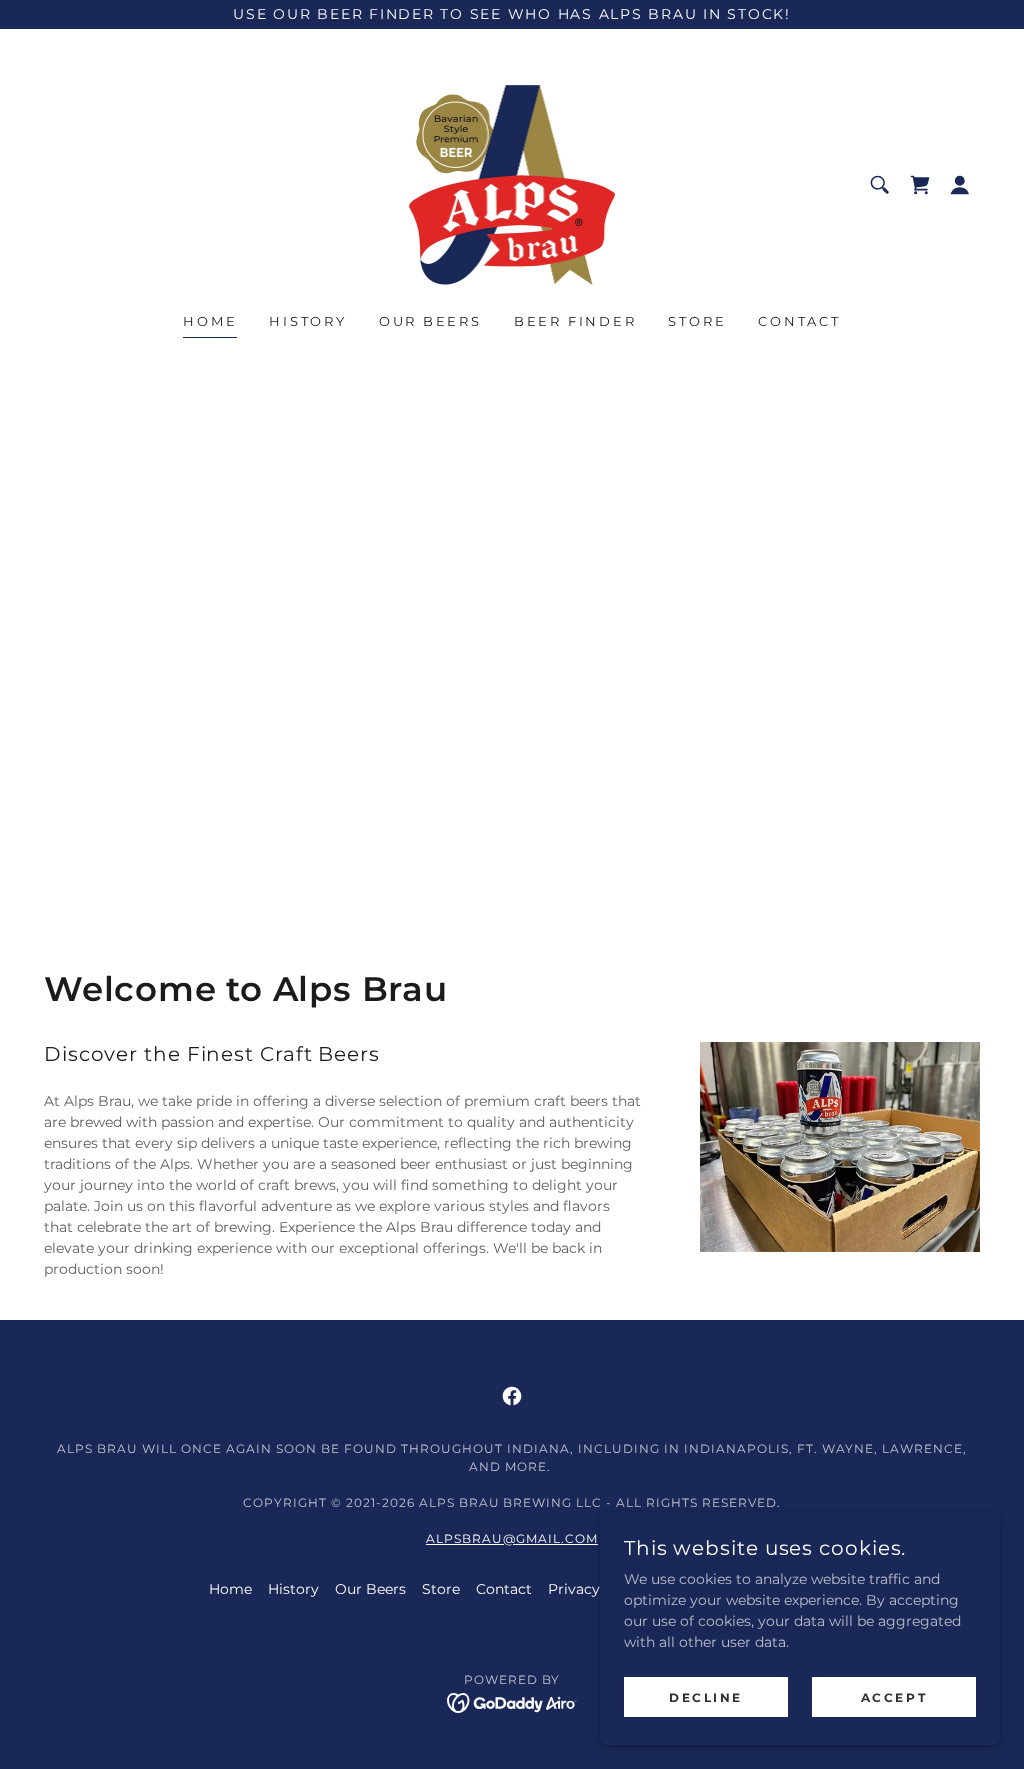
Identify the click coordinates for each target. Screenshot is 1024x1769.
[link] (512, 184)
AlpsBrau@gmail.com (512, 1538)
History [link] (307, 321)
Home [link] (210, 321)
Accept (894, 1697)
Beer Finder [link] (575, 321)
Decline (706, 1697)
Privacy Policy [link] (597, 1589)
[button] (960, 185)
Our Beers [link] (430, 321)
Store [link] (697, 321)
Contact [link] (799, 321)
